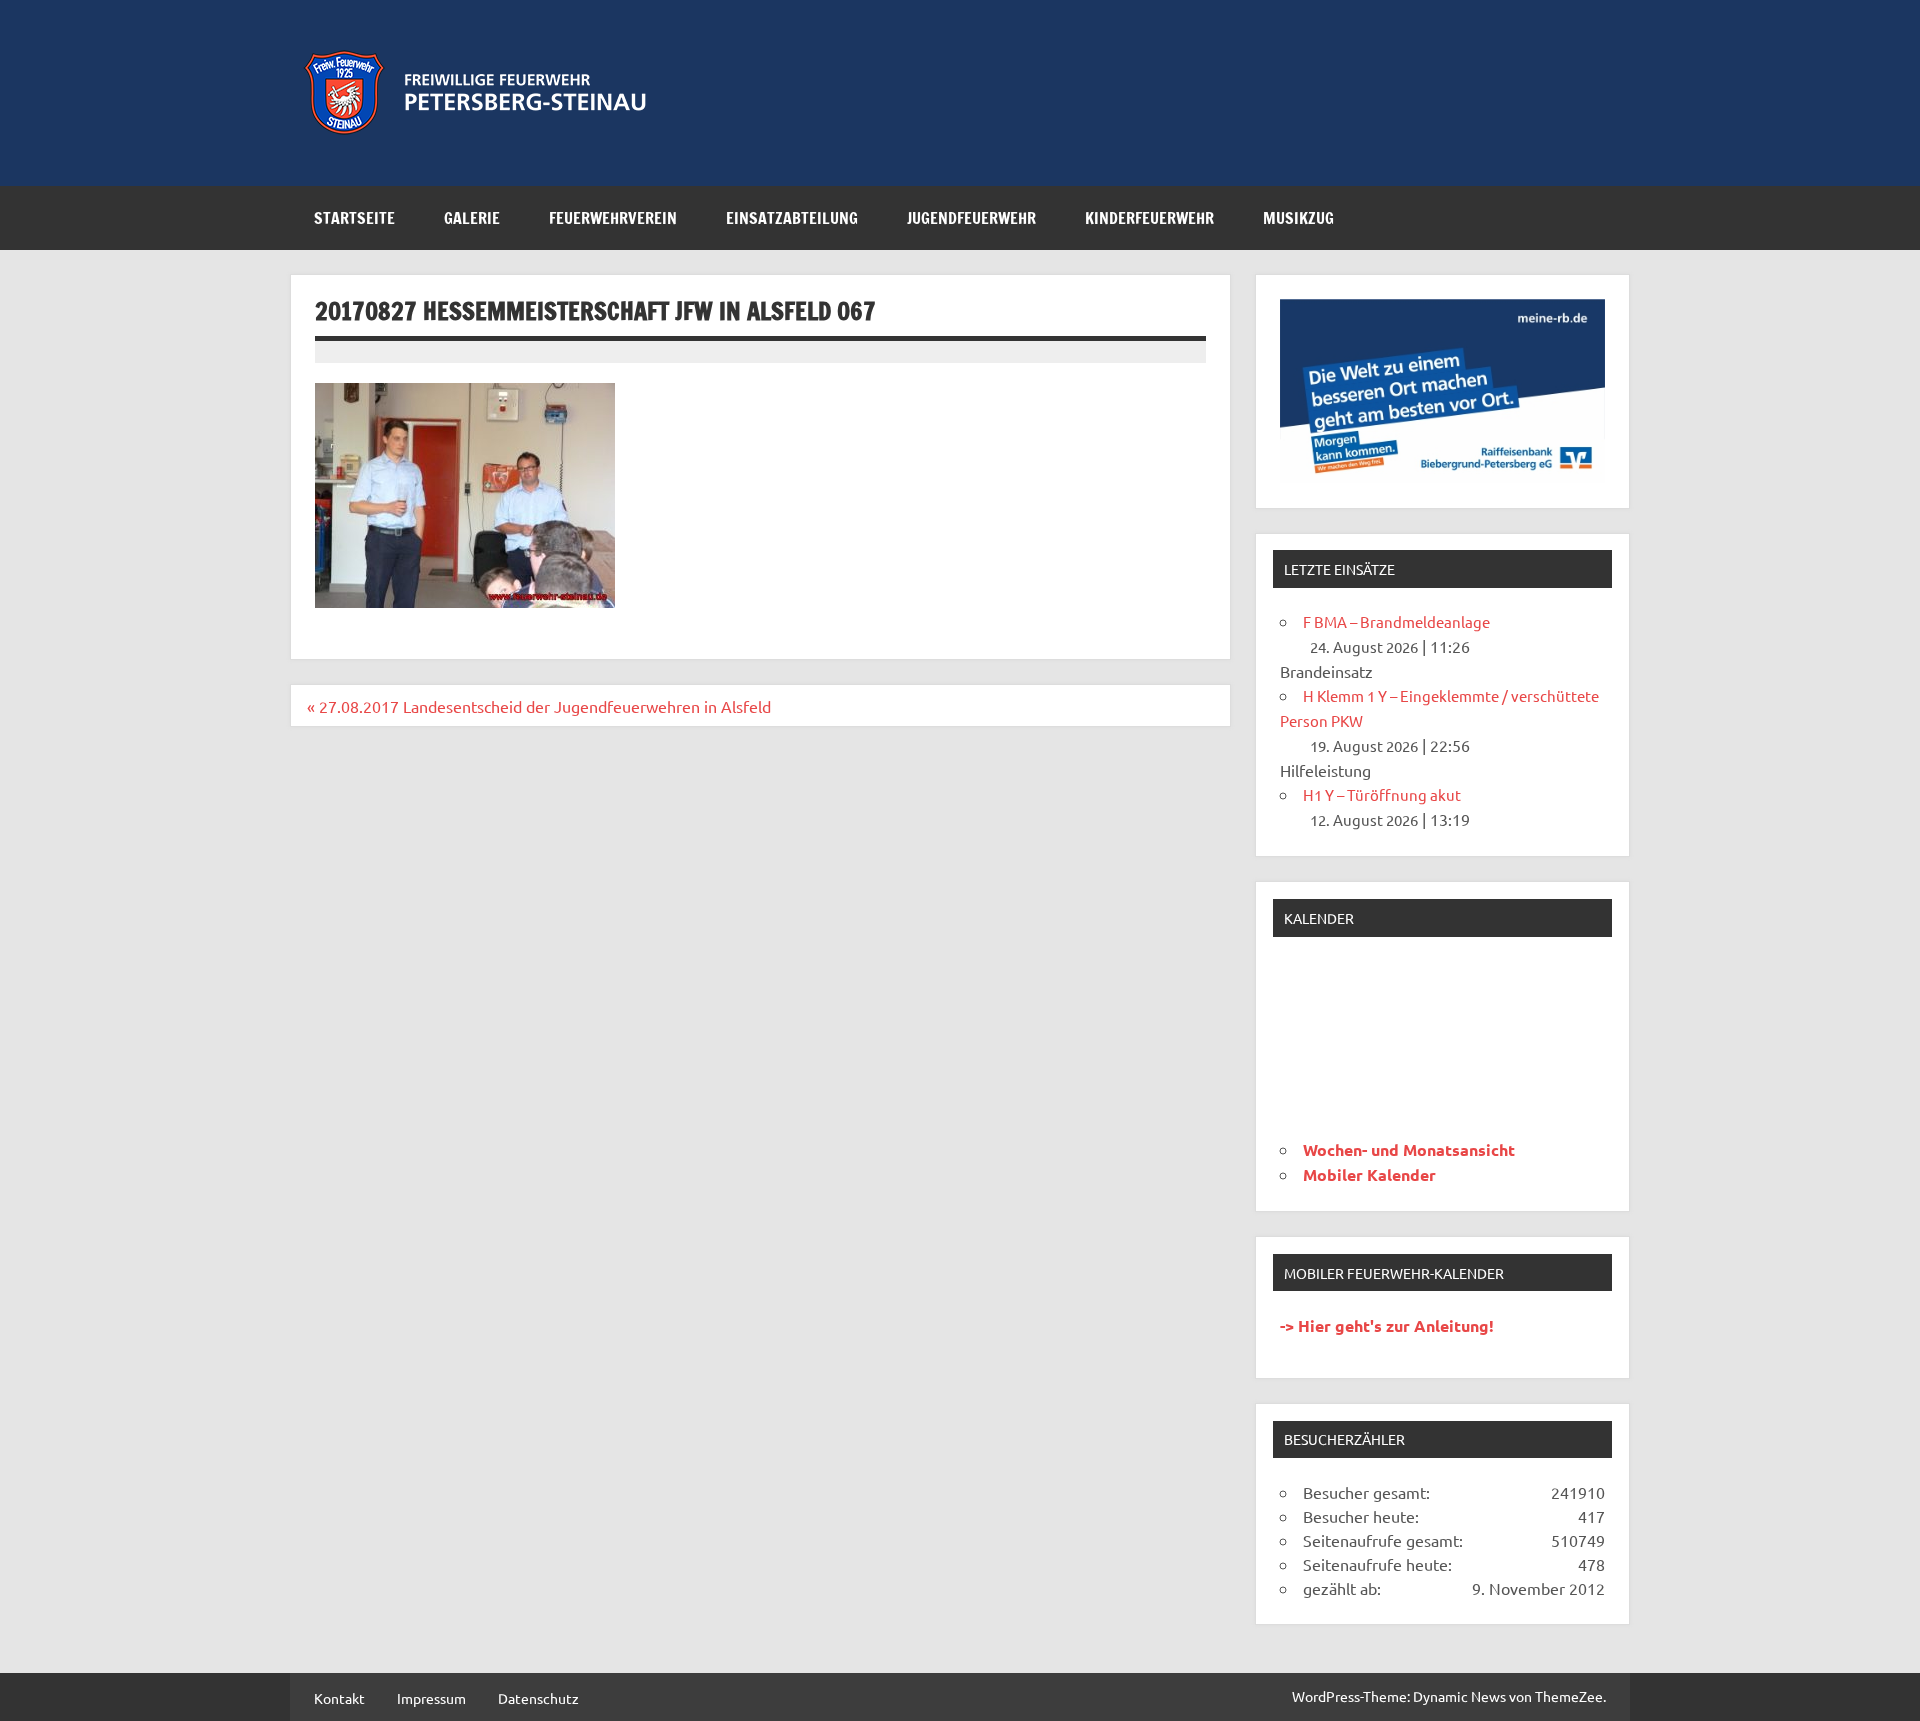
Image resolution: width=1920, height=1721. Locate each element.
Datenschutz (538, 1698)
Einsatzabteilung (792, 218)
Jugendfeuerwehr (971, 218)
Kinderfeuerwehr (1149, 218)
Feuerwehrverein (613, 218)
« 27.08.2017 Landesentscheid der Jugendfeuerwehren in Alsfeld (539, 706)
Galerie (472, 218)
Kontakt (339, 1698)
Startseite (354, 218)
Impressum (431, 1698)
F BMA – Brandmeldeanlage (1396, 621)
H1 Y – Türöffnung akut (1382, 794)
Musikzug (1298, 218)
